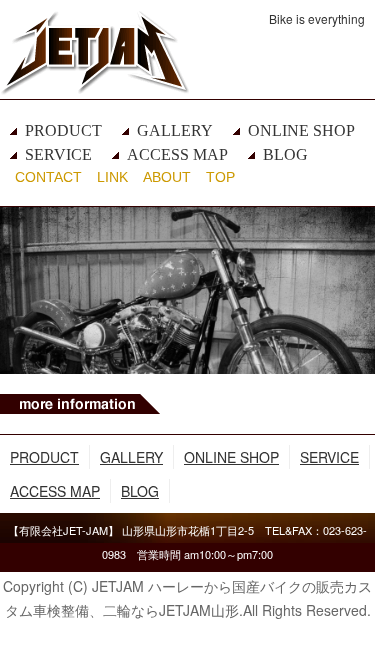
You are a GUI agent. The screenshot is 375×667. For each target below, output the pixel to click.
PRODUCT (63, 130)
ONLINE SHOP (301, 130)
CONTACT (48, 177)
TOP (220, 177)
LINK (112, 177)
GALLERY (175, 130)
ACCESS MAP (177, 154)
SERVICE (58, 154)
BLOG (285, 154)
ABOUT (167, 177)
